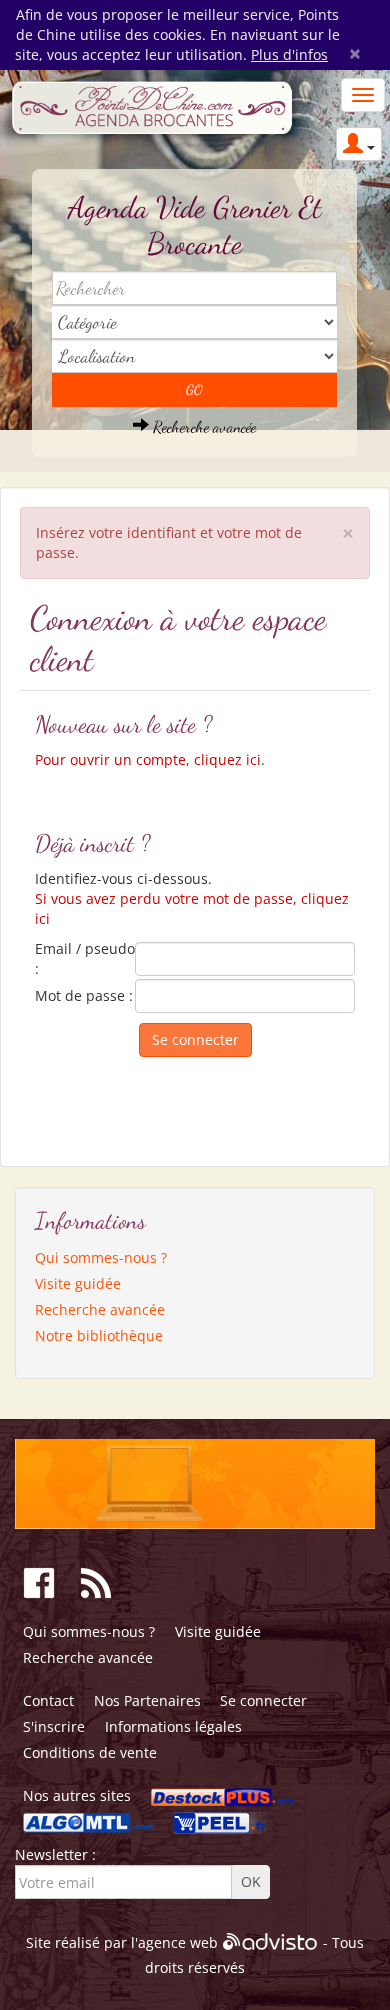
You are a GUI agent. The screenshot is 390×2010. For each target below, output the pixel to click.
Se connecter (263, 1700)
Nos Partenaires (147, 1700)
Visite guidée (78, 1283)
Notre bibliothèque (99, 1335)
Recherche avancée (202, 426)
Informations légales (173, 1726)
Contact (48, 1700)
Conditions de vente (90, 1752)
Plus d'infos (289, 54)
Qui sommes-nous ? (101, 1257)
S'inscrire (54, 1726)
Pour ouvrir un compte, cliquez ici (148, 759)
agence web (178, 1942)
